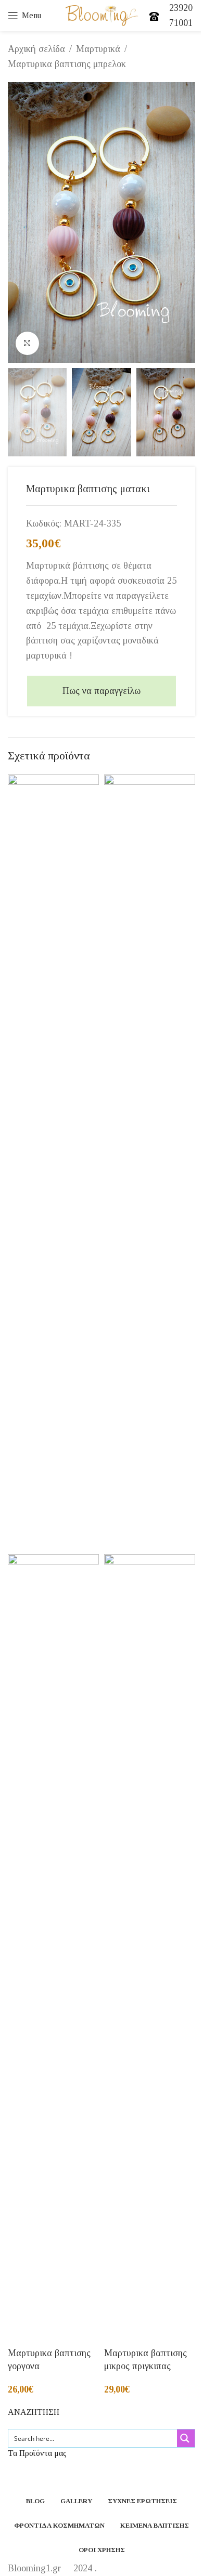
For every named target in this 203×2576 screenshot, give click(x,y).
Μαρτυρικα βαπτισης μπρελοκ (67, 64)
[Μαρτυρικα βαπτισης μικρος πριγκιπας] (150, 1163)
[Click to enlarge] (27, 343)
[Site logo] (102, 15)
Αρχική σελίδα (36, 49)
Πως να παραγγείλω (102, 691)
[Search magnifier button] (186, 2438)
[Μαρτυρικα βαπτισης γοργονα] (53, 1163)
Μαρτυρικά (98, 49)
